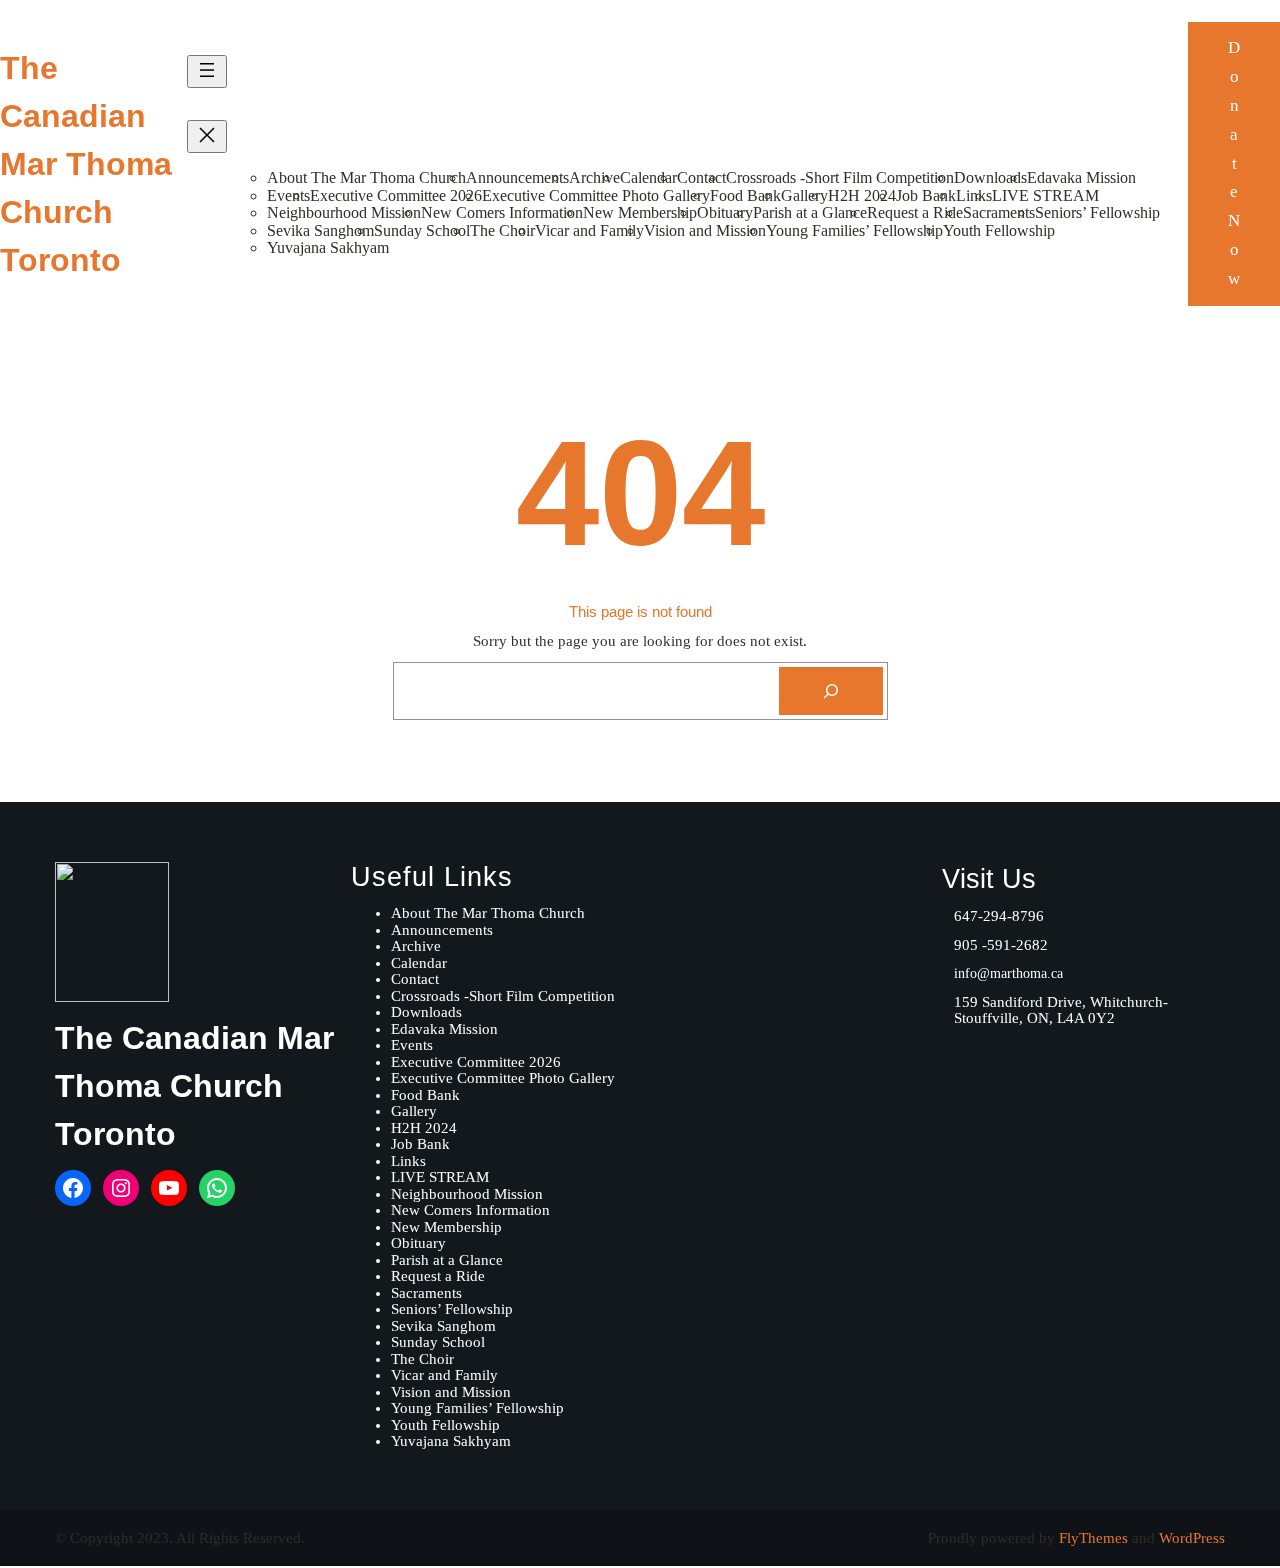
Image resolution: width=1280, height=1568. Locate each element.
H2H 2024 (862, 195)
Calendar (648, 177)
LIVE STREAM (1045, 195)
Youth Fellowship (999, 230)
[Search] (831, 691)
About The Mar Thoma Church (366, 177)
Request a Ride (915, 212)
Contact (701, 177)
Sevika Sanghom (320, 230)
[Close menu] (207, 136)
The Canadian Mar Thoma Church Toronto (86, 164)
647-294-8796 (999, 916)
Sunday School (422, 230)
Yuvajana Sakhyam (328, 247)
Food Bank (745, 195)
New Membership (640, 212)
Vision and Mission (705, 230)
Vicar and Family (589, 230)
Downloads (990, 177)
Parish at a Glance (810, 212)
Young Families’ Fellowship (854, 230)
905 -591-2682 (1001, 945)
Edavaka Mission (1081, 177)
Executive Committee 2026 (396, 195)
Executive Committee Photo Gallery (596, 195)
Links (974, 195)
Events (288, 195)
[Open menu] (207, 71)
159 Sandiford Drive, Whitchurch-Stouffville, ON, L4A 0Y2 (1061, 1010)
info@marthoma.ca (1008, 973)
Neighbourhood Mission (344, 212)
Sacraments (999, 212)
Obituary (725, 212)
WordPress (1192, 1538)
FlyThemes (1093, 1538)
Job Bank (926, 195)
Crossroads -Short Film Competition (840, 177)
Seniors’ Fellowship (1097, 212)
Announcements (517, 177)
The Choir (502, 230)
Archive (594, 177)
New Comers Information (502, 212)
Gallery (804, 195)
